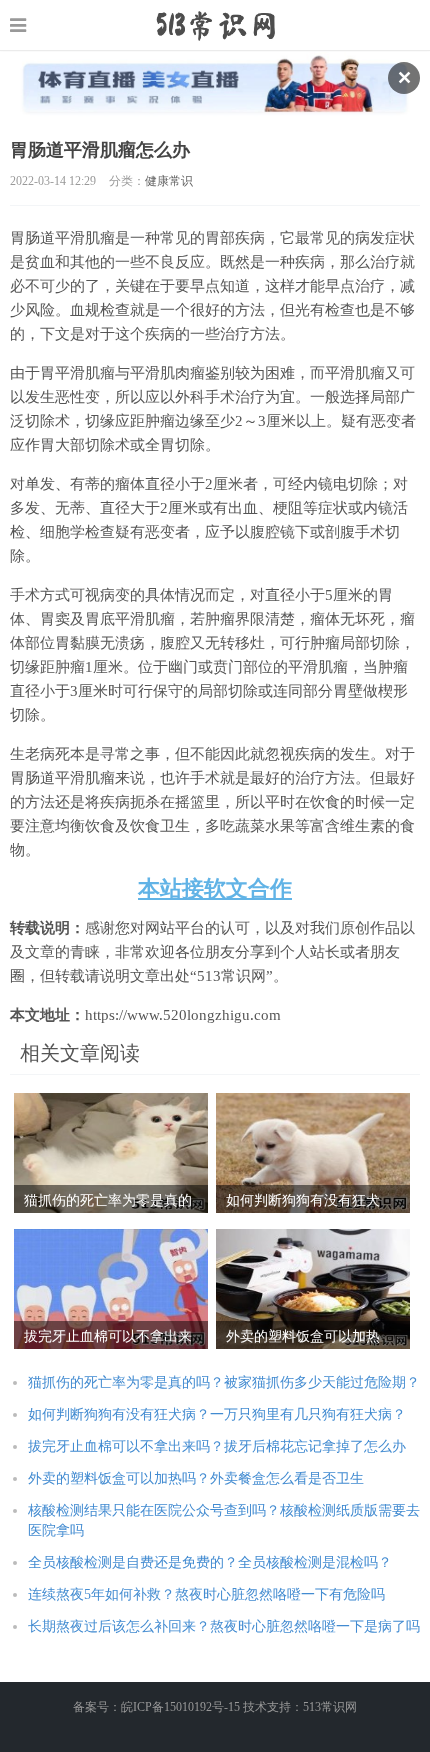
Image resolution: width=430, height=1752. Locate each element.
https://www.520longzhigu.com (215, 25)
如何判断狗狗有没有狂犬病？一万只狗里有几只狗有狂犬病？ (217, 1414)
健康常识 (169, 181)
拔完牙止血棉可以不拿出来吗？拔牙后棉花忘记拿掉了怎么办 (217, 1446)
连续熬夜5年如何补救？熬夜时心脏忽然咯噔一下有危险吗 (206, 1594)
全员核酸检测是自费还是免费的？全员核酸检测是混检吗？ (210, 1562)
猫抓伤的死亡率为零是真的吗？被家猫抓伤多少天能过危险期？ (224, 1382)
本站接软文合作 (215, 888)
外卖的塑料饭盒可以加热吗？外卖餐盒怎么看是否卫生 (196, 1478)
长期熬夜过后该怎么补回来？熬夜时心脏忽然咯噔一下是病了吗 (224, 1626)
